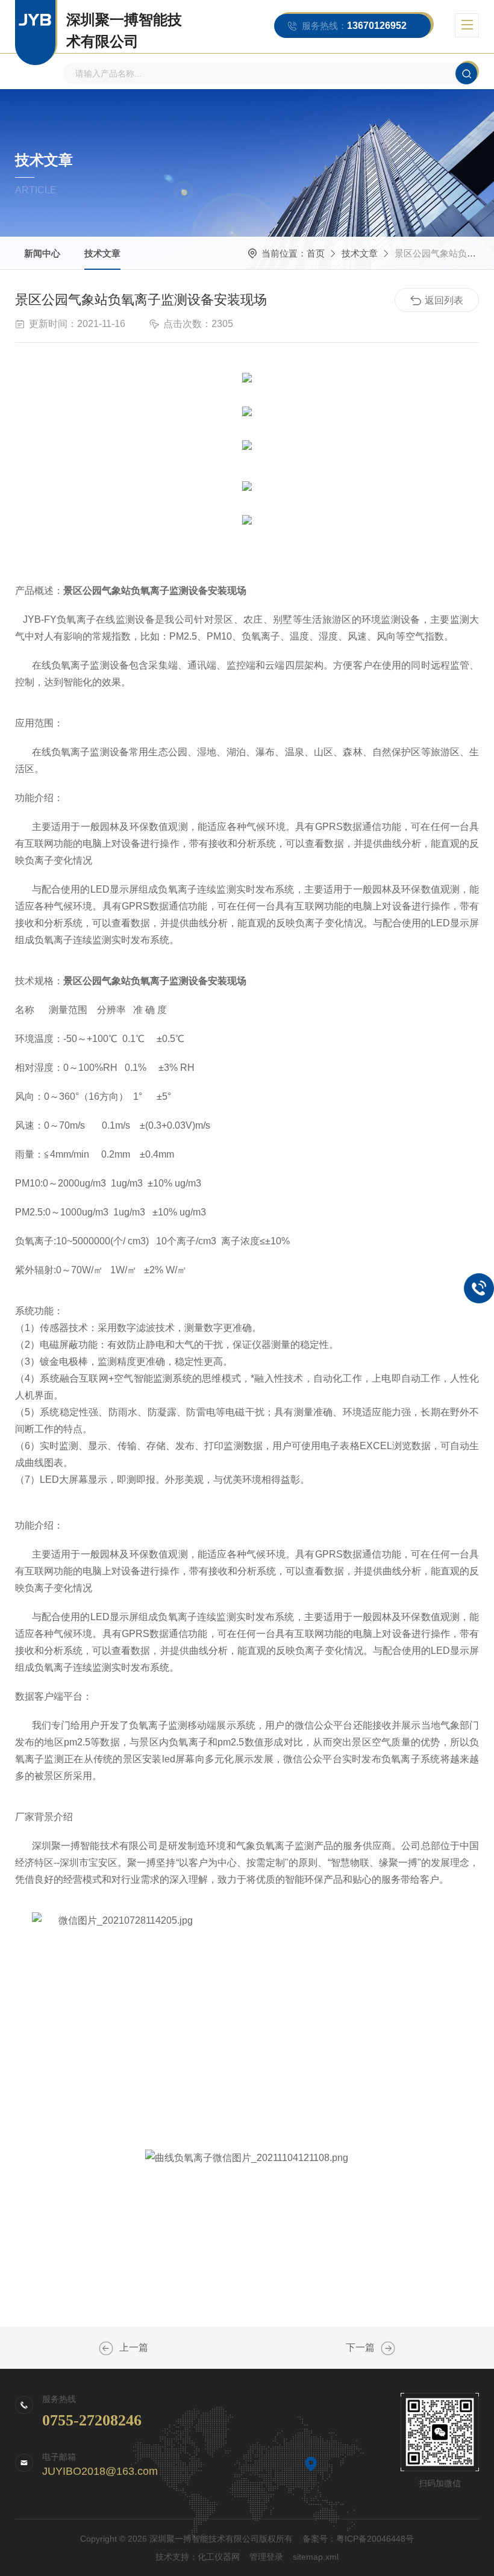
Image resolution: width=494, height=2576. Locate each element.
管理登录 (266, 2557)
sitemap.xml (316, 2557)
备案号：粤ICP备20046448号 (358, 2539)
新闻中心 (42, 253)
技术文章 (102, 253)
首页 (316, 253)
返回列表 (444, 300)
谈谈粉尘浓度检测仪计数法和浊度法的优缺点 (106, 2348)
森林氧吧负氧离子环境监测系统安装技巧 (388, 2348)
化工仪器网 (219, 2557)
